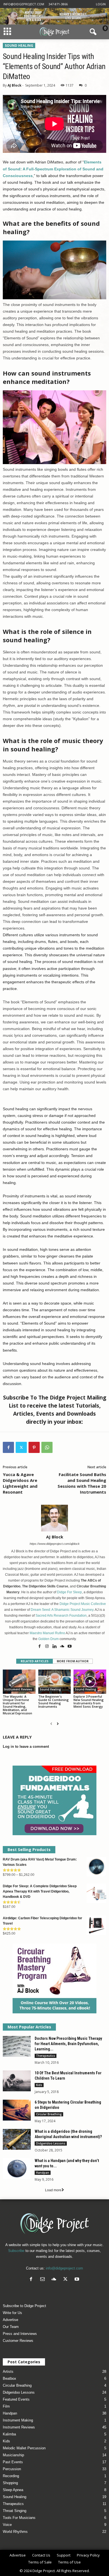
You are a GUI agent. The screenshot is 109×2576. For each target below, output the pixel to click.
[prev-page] (51, 1724)
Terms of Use (69, 2562)
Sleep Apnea (13, 2490)
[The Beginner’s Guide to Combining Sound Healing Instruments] (55, 1682)
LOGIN (101, 4)
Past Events (13, 2462)
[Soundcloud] (62, 1647)
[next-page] (58, 1724)
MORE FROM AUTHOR (73, 1661)
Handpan (43, 2173)
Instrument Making (18, 2420)
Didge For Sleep (69, 1592)
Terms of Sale (40, 2562)
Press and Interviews (20, 2334)
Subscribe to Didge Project (24, 2306)
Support (64, 2555)
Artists (8, 2372)
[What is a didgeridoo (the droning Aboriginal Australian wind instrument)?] (17, 2139)
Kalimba (9, 2434)
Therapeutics (46, 2056)
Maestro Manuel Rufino (47, 1633)
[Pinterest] (34, 1447)
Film (6, 2406)
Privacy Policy (88, 2555)
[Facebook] (8, 1447)
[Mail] (44, 2280)
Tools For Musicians (19, 2518)
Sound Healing (19, 46)
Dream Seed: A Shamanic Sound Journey (62, 1610)
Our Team (11, 2327)
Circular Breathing (49, 2114)
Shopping (10, 2483)
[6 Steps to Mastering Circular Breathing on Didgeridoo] (17, 2110)
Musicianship (13, 2455)
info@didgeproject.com (24, 4)
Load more (53, 2190)
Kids (39, 2085)
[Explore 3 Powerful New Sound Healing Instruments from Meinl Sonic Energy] (90, 1682)
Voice (7, 2525)
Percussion (12, 2469)
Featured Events (16, 2399)
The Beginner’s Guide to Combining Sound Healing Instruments (54, 1701)
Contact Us (41, 2555)
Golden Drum (48, 1639)
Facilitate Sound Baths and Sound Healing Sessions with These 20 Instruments (82, 1483)
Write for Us (12, 2313)
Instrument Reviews (18, 1689)
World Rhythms (15, 2532)
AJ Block (15, 85)
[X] (21, 1447)
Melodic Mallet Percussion (24, 2448)
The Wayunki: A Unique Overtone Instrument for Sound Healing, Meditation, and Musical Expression (17, 1705)
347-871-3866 (58, 4)
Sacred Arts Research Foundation (61, 1616)
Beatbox (10, 2378)
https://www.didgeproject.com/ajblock (55, 1544)
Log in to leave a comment (26, 1747)
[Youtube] (70, 1647)
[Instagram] (47, 1647)
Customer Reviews (18, 2341)
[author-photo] (54, 1518)
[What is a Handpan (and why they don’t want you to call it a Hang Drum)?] (17, 2169)
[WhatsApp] (47, 1447)
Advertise (10, 2320)
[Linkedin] (55, 1647)
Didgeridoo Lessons (51, 2143)
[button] (92, 32)
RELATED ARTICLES (35, 1661)
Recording (11, 2476)
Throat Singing (15, 2511)
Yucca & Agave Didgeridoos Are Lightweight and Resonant (20, 1483)
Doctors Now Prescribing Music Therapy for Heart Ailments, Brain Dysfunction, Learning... (68, 2044)
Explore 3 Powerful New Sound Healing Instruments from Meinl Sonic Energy (89, 1701)
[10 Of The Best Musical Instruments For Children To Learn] (17, 2081)
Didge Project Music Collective (83, 1604)
